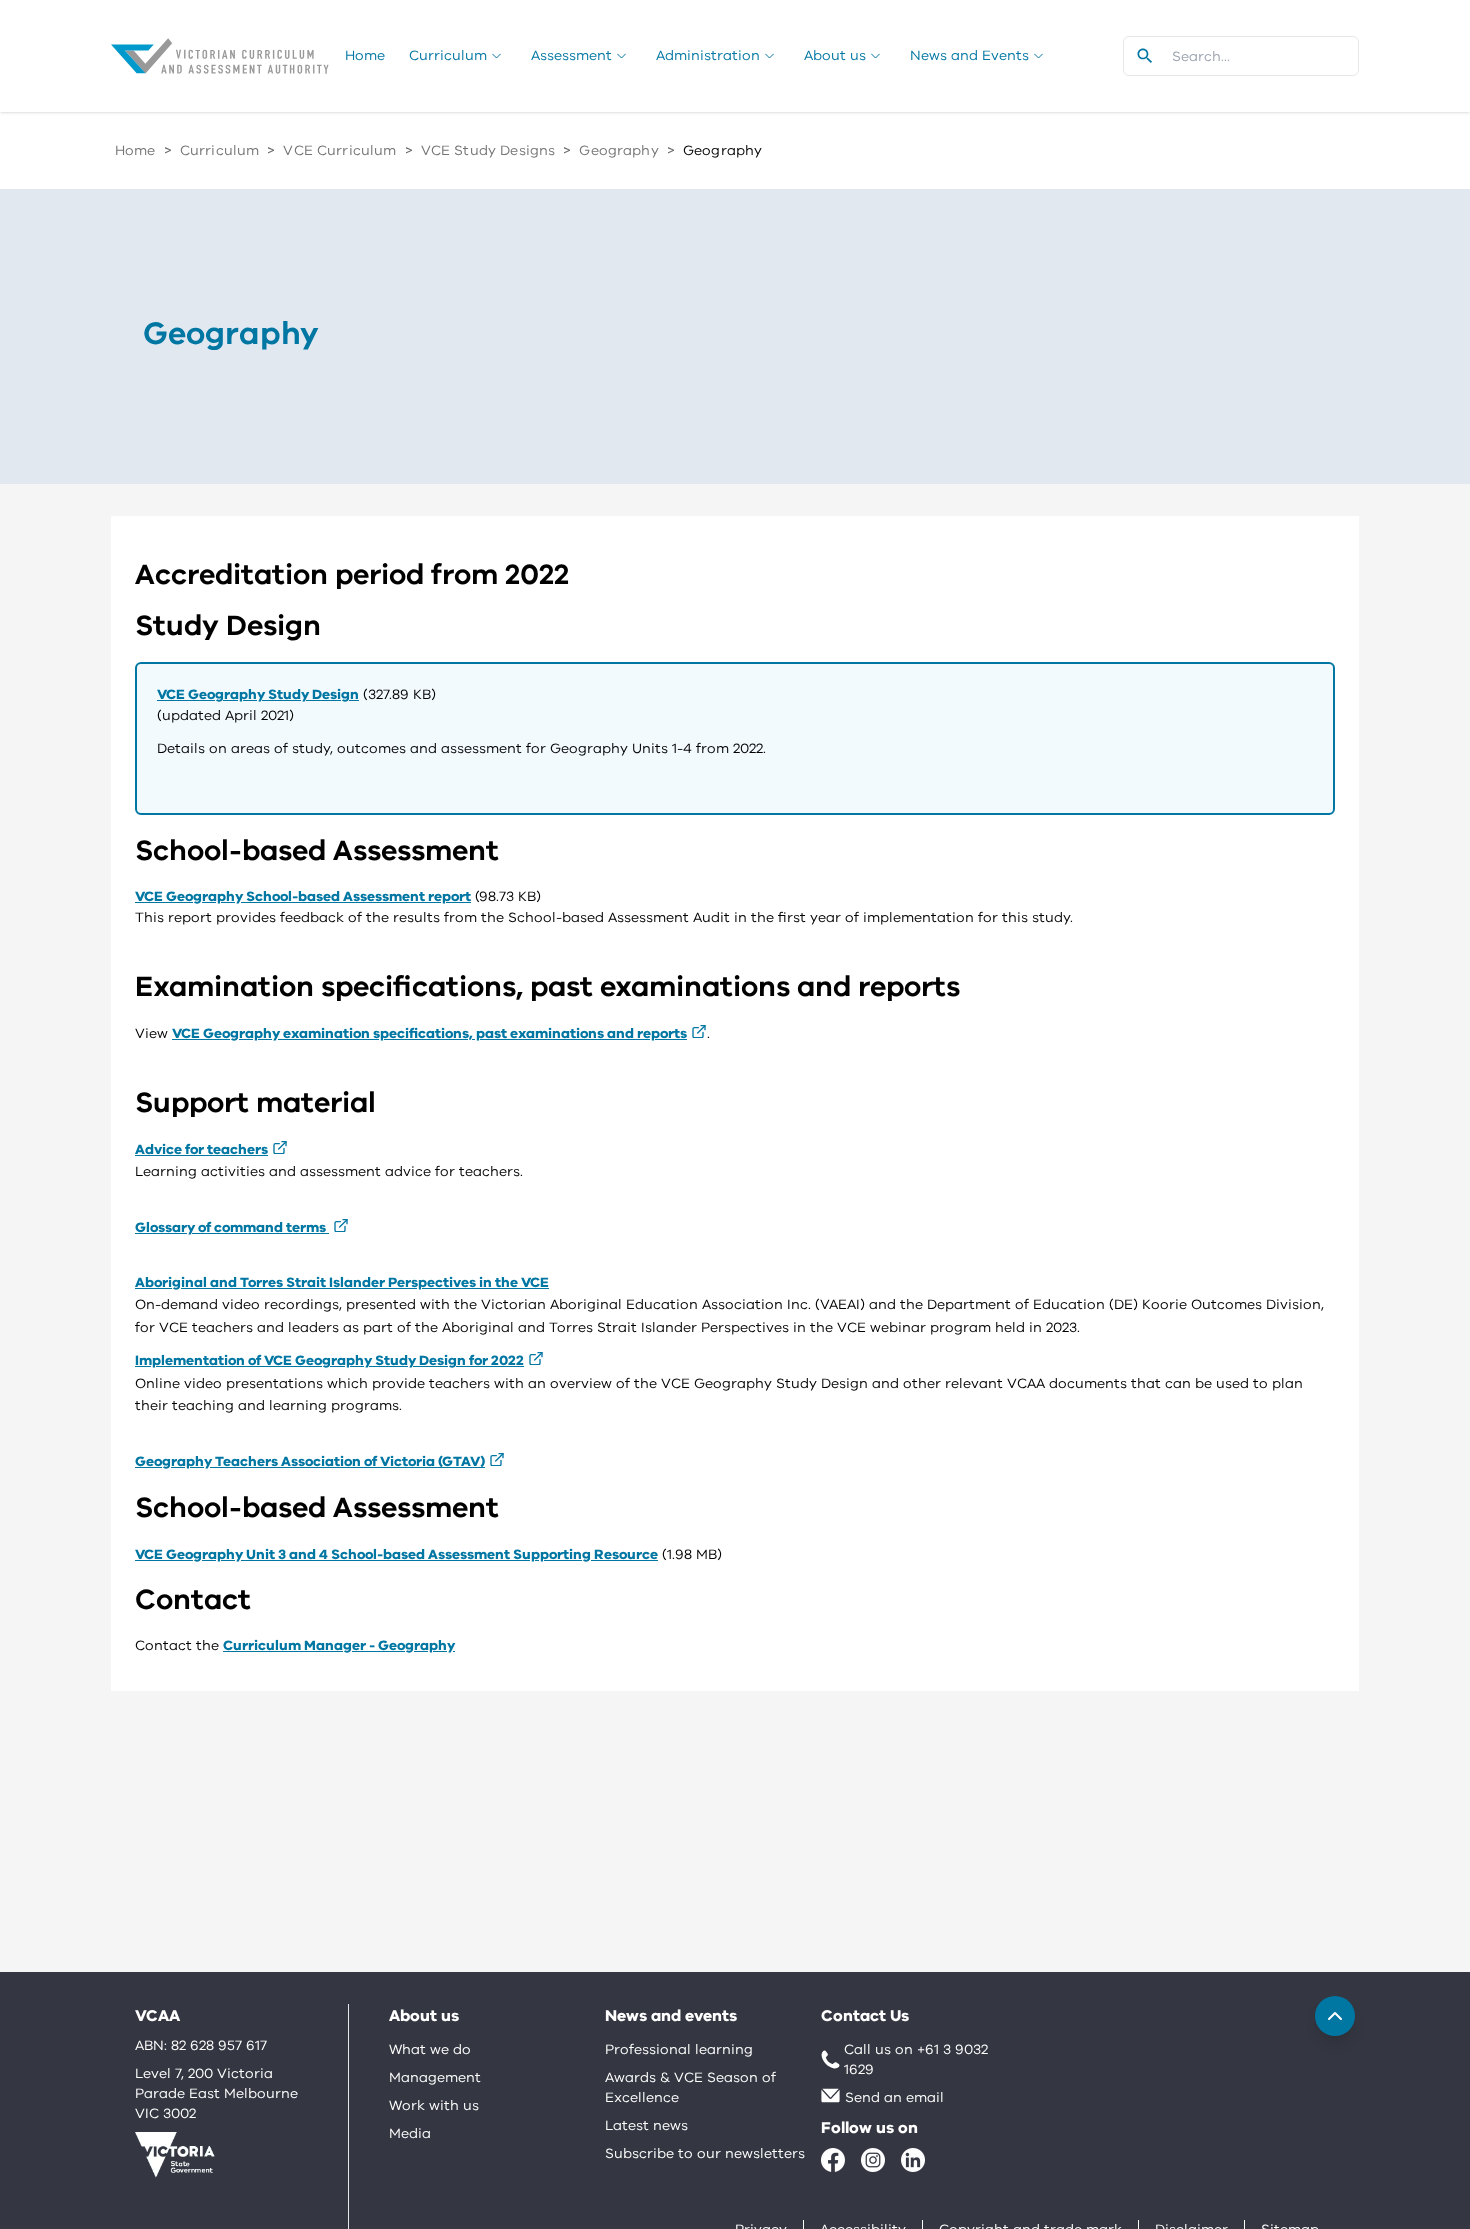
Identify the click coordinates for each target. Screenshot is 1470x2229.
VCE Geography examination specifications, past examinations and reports (429, 1033)
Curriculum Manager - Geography (339, 1645)
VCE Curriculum (339, 150)
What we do (430, 2049)
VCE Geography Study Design (258, 694)
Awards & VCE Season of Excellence (690, 2087)
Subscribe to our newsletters (705, 2153)
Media (410, 2133)
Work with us (434, 2105)
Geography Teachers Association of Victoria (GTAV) (310, 1461)
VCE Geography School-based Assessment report (303, 896)
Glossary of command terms (232, 1227)
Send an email (894, 2097)
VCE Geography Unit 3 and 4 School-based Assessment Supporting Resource (396, 1554)
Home (135, 150)
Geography (618, 150)
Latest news (646, 2125)
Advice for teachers (201, 1149)
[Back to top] (1335, 2016)
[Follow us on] (833, 2160)
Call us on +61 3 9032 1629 (916, 2059)
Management (435, 2077)
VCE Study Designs (488, 150)
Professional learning (679, 2049)
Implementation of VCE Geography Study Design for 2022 (329, 1360)
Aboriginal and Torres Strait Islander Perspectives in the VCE (342, 1282)
